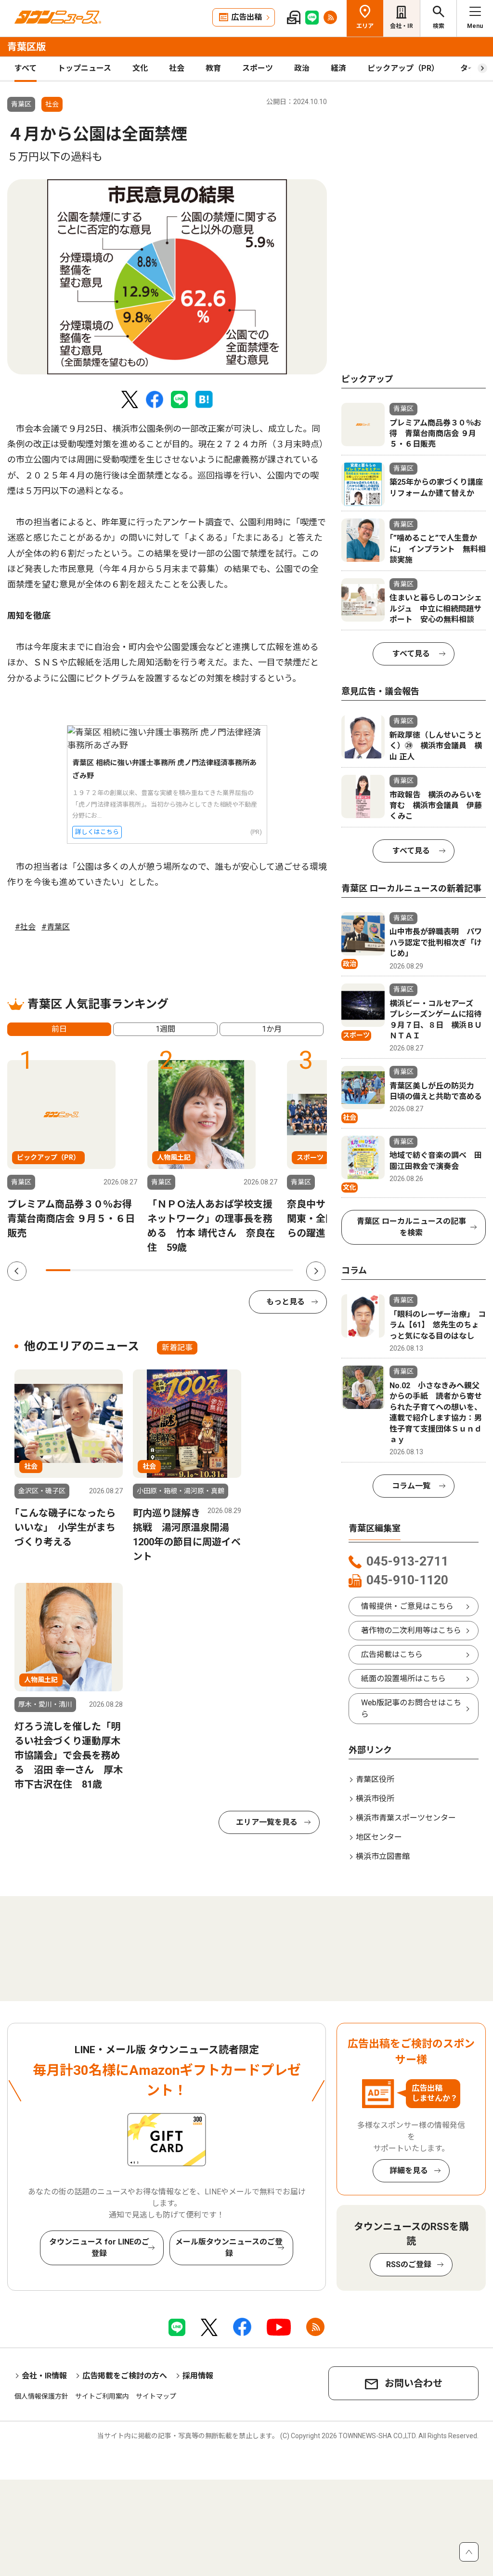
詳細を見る (409, 2171)
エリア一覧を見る (267, 1822)
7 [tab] (207, 1270)
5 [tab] (157, 1270)
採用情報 (198, 2376)
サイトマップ (156, 2396)
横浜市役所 (375, 1799)
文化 (140, 68)
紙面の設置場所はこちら (403, 1679)
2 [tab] (83, 1270)
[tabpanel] (167, 277)
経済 (338, 68)
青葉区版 (26, 47)
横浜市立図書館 (383, 1856)
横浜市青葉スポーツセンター (406, 1818)
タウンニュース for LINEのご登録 (99, 2248)
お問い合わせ (414, 2383)
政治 (302, 68)
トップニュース (84, 68)
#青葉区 (56, 927)
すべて (26, 68)
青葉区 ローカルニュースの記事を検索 (411, 1227)
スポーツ (258, 68)
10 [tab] (281, 1270)
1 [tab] (58, 1270)
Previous (17, 1271)
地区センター (379, 1837)
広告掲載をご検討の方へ (125, 2376)
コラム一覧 (411, 1486)
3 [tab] (108, 1270)
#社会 (25, 927)
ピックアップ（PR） (403, 68)
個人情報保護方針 (41, 2396)
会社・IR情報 (44, 2376)
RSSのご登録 (409, 2264)
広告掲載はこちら (392, 1654)
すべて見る (411, 654)
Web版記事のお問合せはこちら (411, 1708)
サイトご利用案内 (102, 2396)
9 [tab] (256, 1270)
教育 (213, 68)
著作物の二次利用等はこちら (411, 1630)
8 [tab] (231, 1270)
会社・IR (402, 26)
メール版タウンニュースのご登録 (229, 2248)
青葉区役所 (375, 1779)
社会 (177, 68)
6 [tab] (182, 1270)
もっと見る (285, 1302)
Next (316, 1271)
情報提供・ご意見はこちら (407, 1606)
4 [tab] (132, 1270)
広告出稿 (246, 17)
